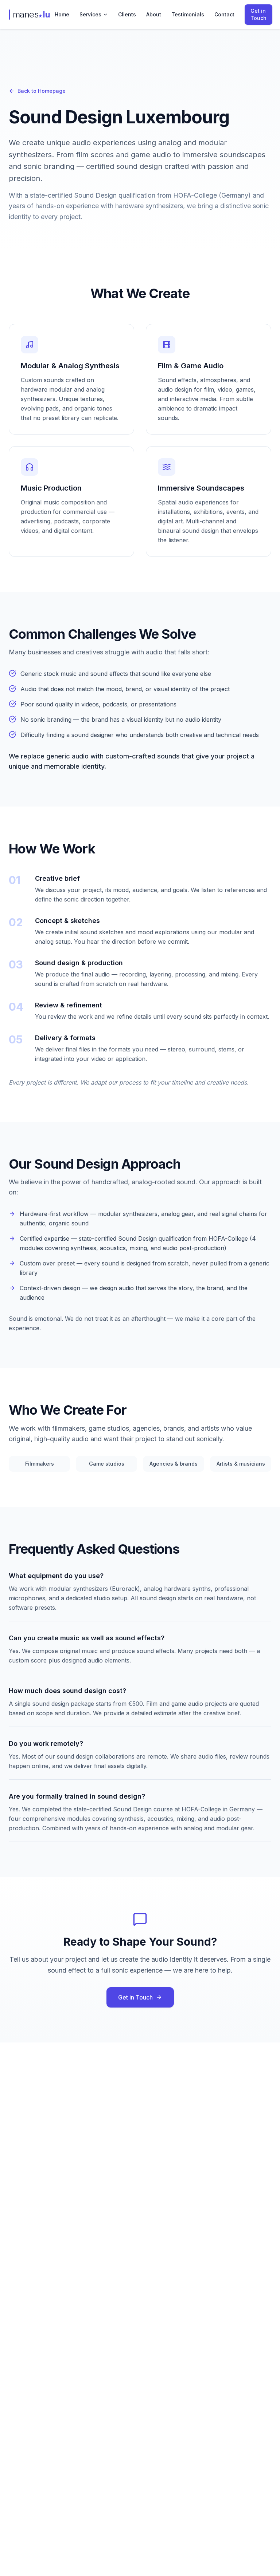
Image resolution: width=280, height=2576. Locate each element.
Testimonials (188, 14)
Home (62, 14)
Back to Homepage (42, 91)
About (154, 14)
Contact (224, 14)
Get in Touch (258, 14)
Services (90, 14)
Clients (127, 14)
